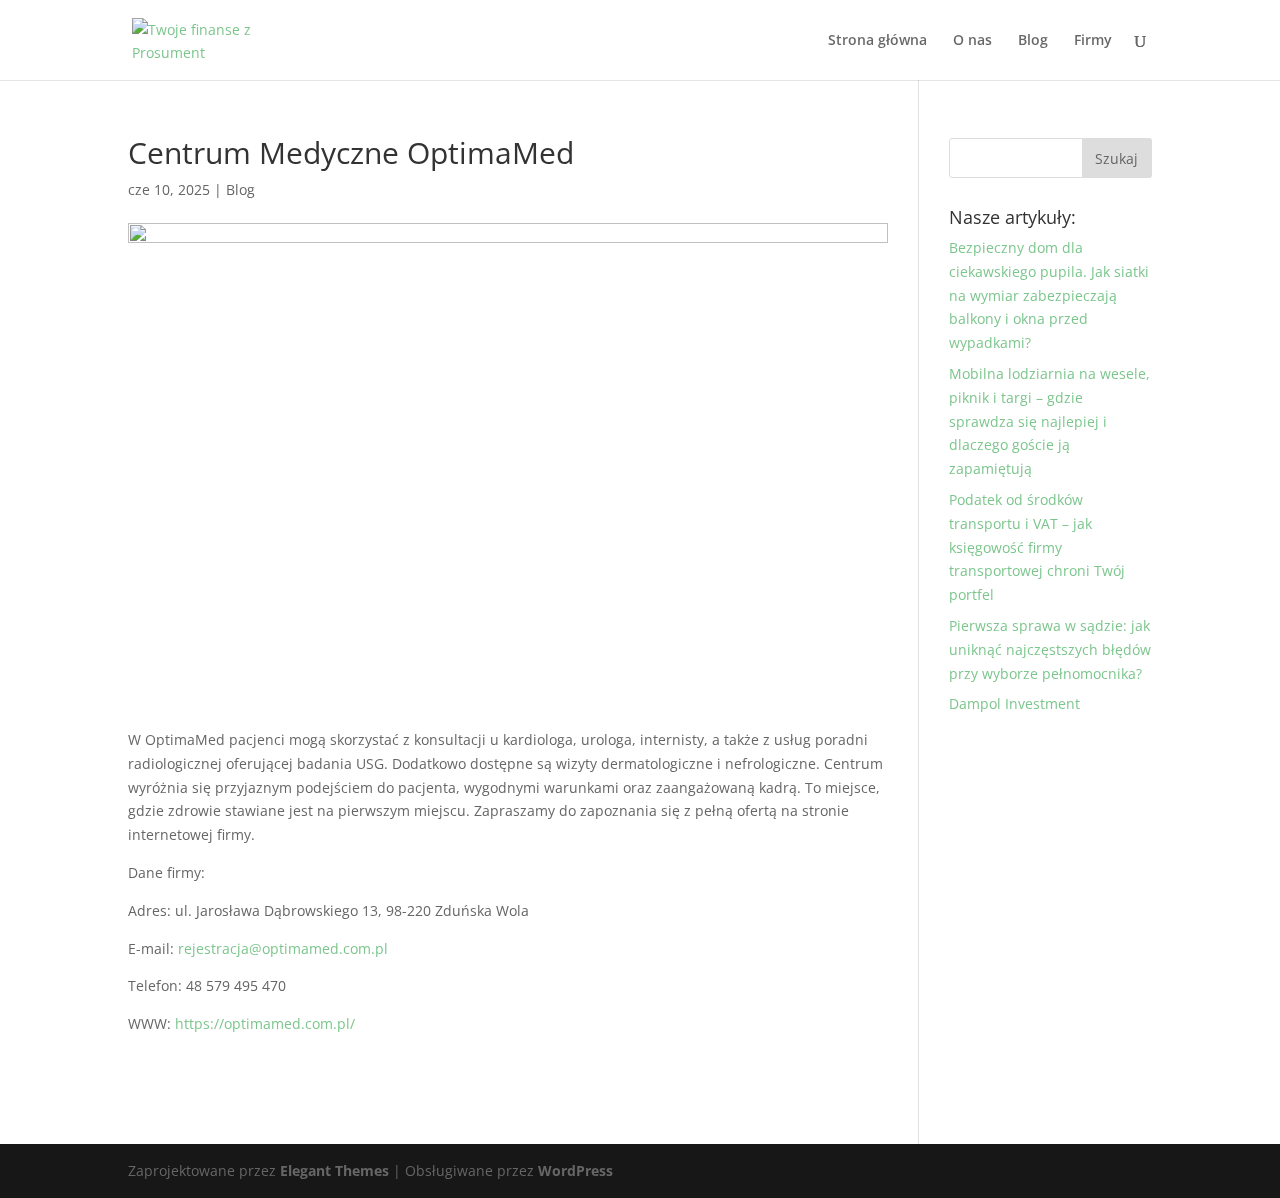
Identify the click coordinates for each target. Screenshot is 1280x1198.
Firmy (1093, 41)
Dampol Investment (1014, 703)
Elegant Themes (334, 1170)
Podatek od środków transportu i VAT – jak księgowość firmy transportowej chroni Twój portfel (1037, 547)
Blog (1033, 41)
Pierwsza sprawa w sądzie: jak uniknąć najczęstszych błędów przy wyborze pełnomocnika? (1050, 649)
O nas (972, 41)
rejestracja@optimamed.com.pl (283, 948)
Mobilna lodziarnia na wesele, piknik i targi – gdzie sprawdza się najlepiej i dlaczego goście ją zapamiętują (1049, 421)
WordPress (575, 1170)
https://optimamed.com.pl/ (265, 1023)
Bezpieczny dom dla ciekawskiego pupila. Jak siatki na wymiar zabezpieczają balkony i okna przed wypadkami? (1049, 295)
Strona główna (877, 41)
